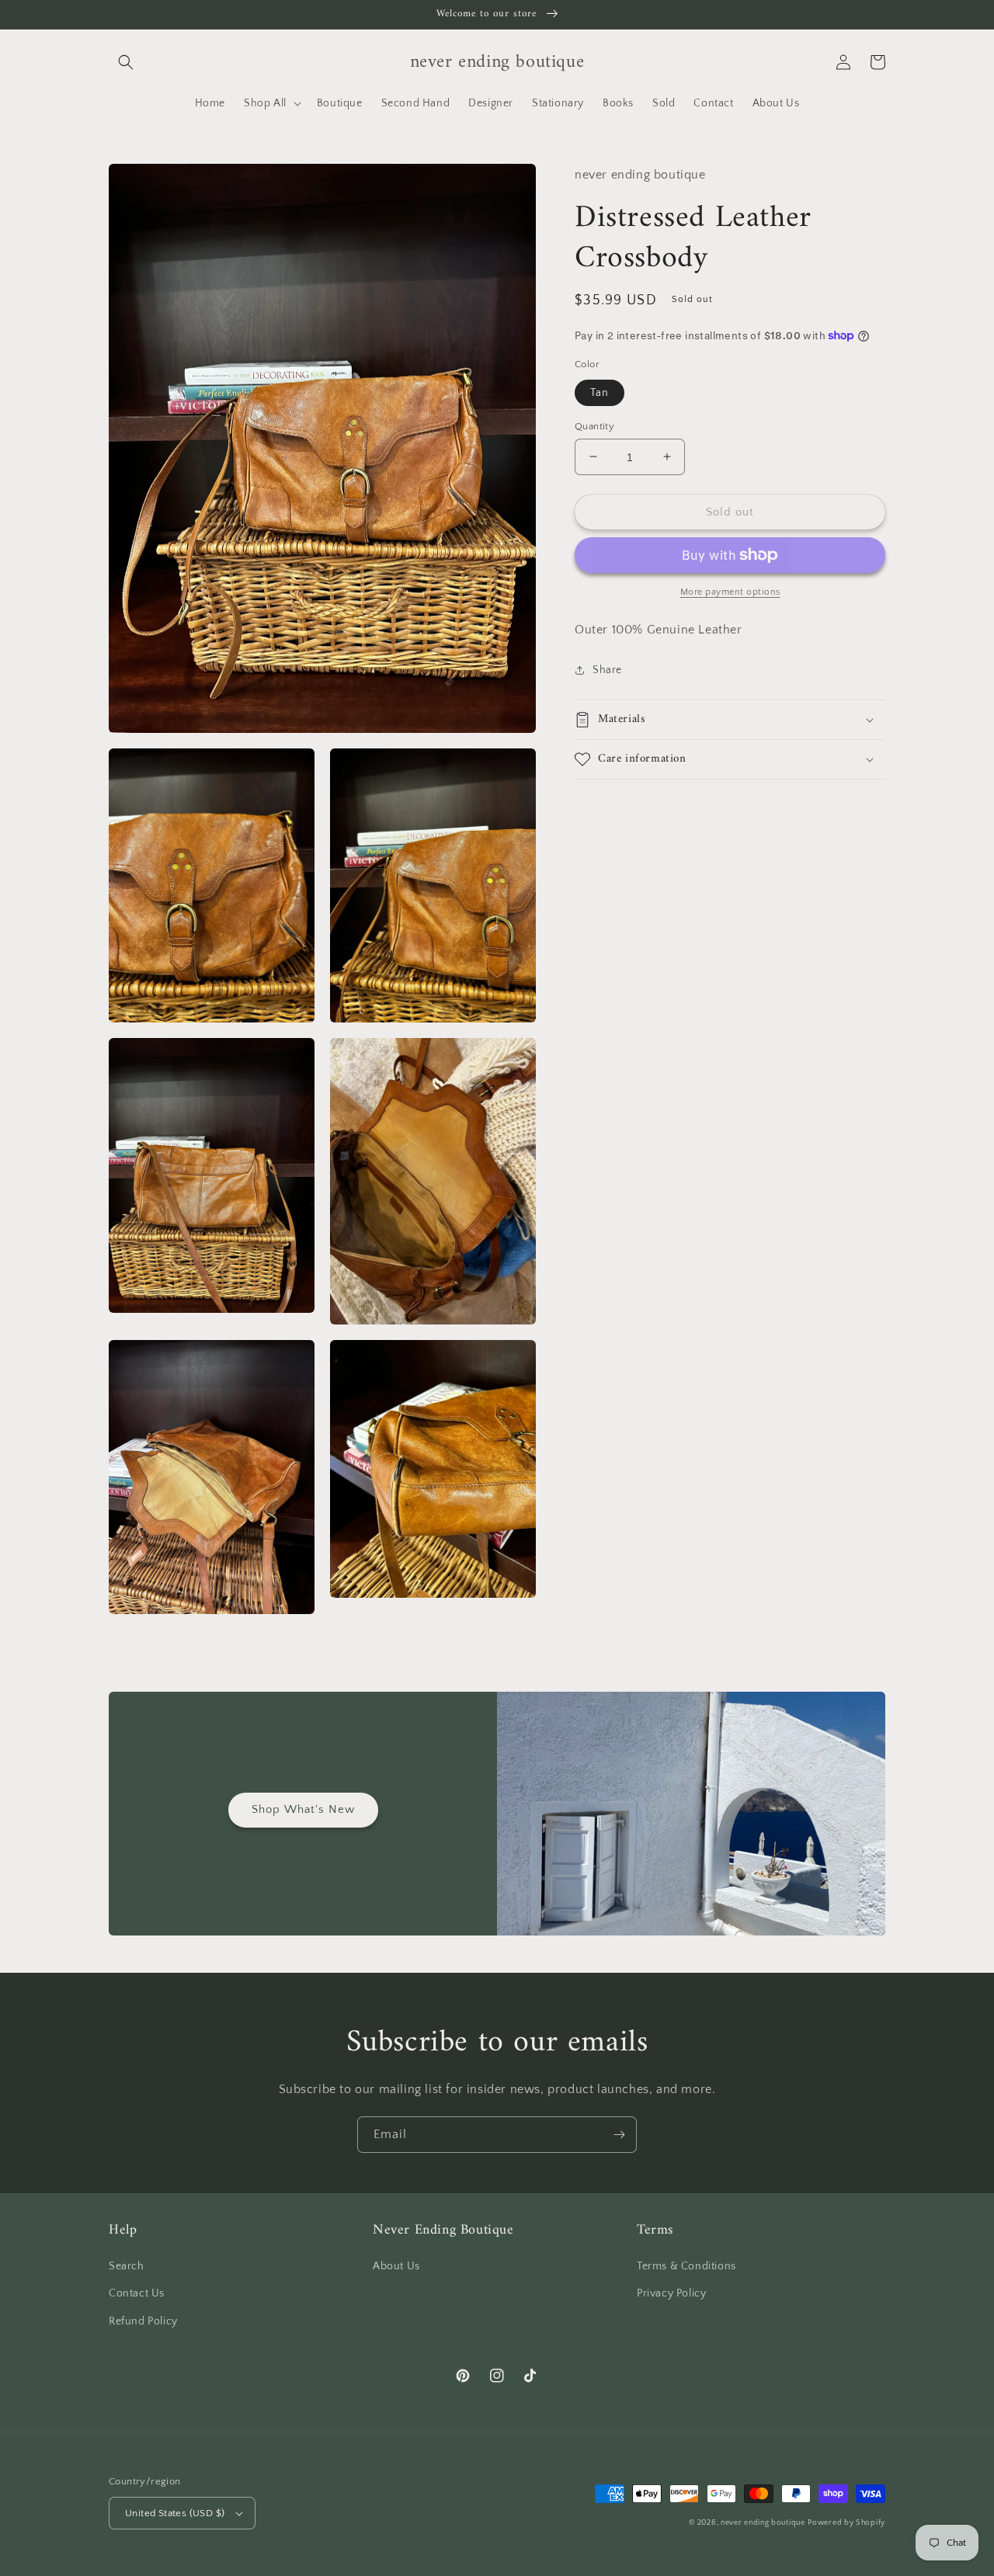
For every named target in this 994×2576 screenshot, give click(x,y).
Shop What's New (303, 1809)
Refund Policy (143, 2321)
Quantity (594, 425)
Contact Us (137, 2293)
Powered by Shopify (846, 2523)
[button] (126, 62)
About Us (396, 2266)
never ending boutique (763, 2523)
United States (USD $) (175, 2513)
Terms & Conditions (686, 2266)
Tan (600, 392)
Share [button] (607, 669)
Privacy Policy (671, 2293)
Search (127, 2266)
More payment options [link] (730, 592)
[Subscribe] (619, 2135)
